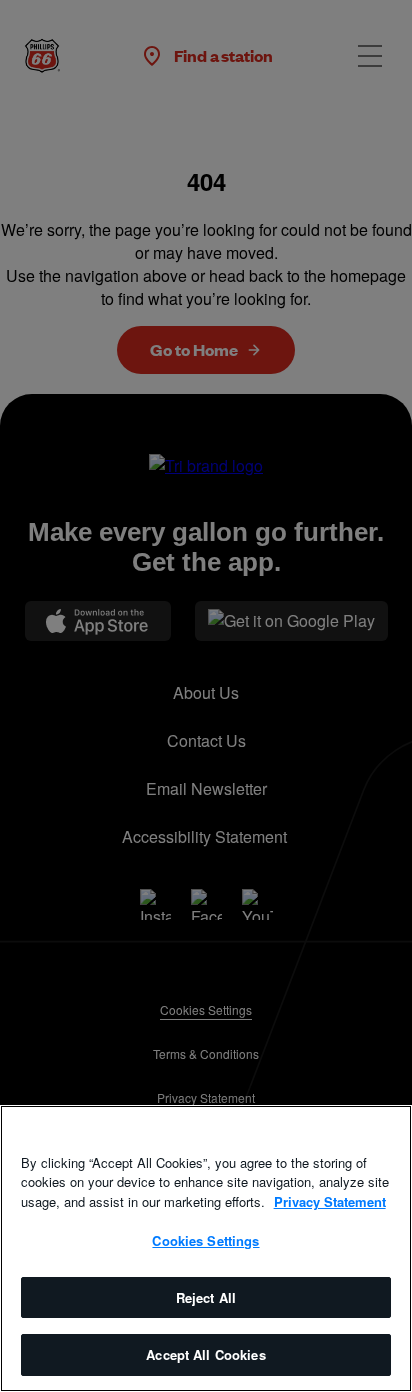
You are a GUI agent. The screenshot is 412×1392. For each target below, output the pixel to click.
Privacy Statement (330, 1201)
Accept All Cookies (205, 1354)
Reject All (206, 1297)
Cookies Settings (205, 1240)
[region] (206, 1248)
